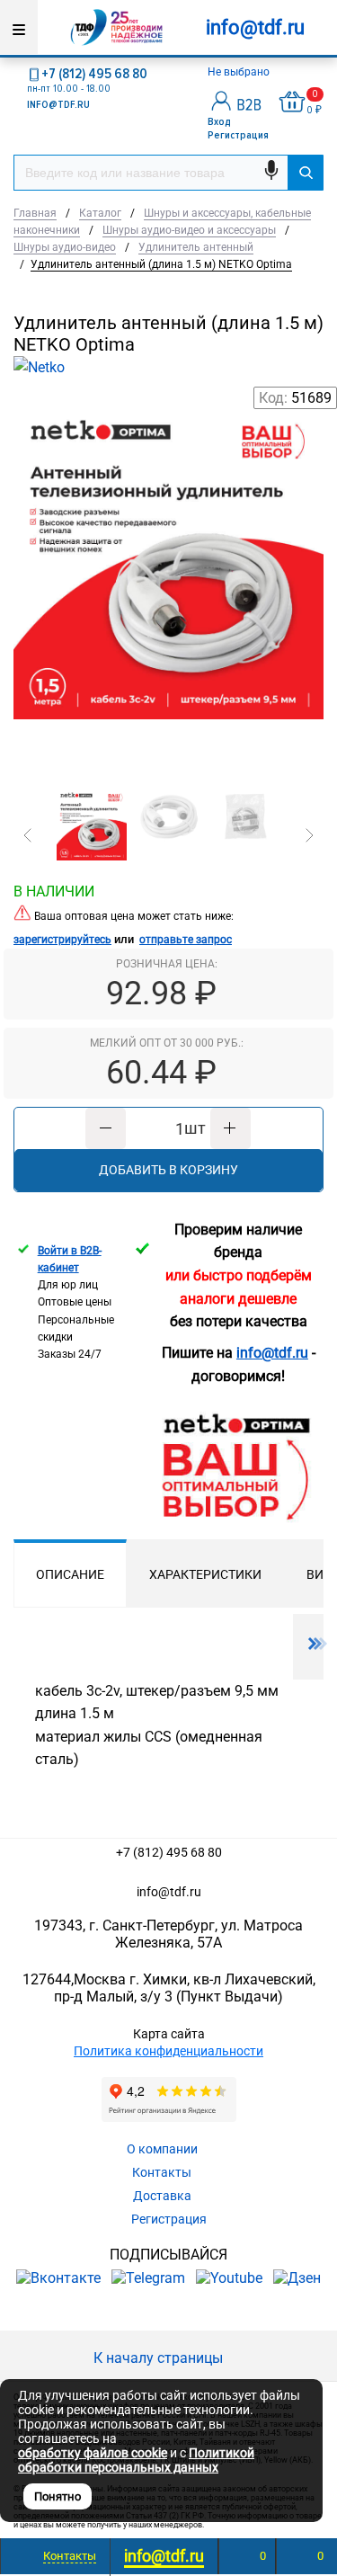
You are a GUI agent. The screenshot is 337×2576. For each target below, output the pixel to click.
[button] (28, 835)
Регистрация (238, 135)
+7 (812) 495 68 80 (94, 74)
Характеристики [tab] (205, 1574)
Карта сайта (169, 2034)
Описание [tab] (70, 1574)
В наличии (54, 891)
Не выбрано (240, 72)
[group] (168, 589)
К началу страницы (160, 2358)
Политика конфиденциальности (168, 2051)
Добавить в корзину (168, 1170)
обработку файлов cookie (93, 2453)
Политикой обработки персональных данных (136, 2460)
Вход (219, 122)
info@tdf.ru (169, 1892)
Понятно (58, 2496)
